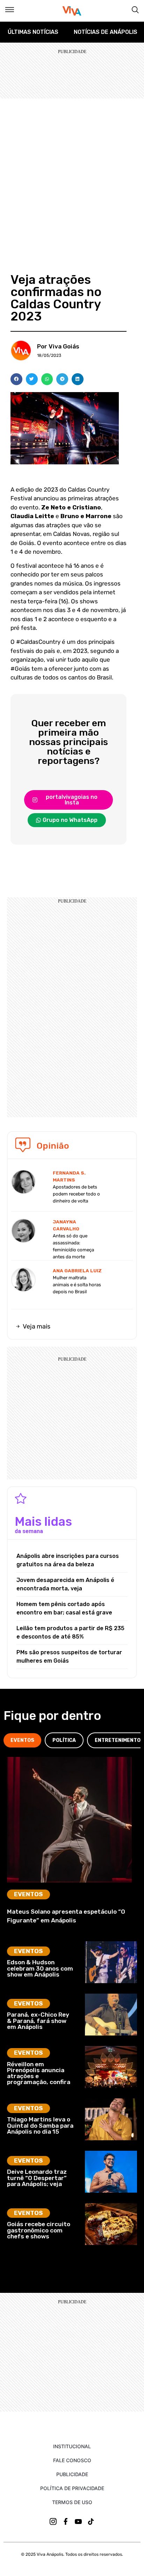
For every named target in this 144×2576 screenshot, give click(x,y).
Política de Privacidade (72, 2488)
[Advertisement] (72, 174)
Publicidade (72, 2474)
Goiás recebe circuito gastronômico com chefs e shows (39, 2230)
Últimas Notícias (33, 32)
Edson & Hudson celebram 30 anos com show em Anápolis (40, 1968)
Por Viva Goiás (58, 346)
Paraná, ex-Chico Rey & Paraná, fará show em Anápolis (38, 2021)
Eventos (28, 1894)
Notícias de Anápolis (106, 32)
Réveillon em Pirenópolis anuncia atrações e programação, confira (39, 2073)
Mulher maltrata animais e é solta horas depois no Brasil (77, 1285)
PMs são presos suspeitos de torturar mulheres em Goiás (69, 1657)
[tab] (22, 1740)
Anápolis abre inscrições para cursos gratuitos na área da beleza (68, 1560)
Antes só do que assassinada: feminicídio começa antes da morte (73, 1246)
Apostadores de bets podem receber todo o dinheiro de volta (76, 1194)
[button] (16, 379)
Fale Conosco (72, 2460)
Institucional (72, 2446)
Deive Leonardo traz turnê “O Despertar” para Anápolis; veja (37, 2178)
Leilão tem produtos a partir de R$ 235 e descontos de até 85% (70, 1632)
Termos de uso (72, 2502)
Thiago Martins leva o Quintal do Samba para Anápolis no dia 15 (40, 2125)
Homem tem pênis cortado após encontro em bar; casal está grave (64, 1608)
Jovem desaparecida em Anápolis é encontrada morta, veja (65, 1584)
